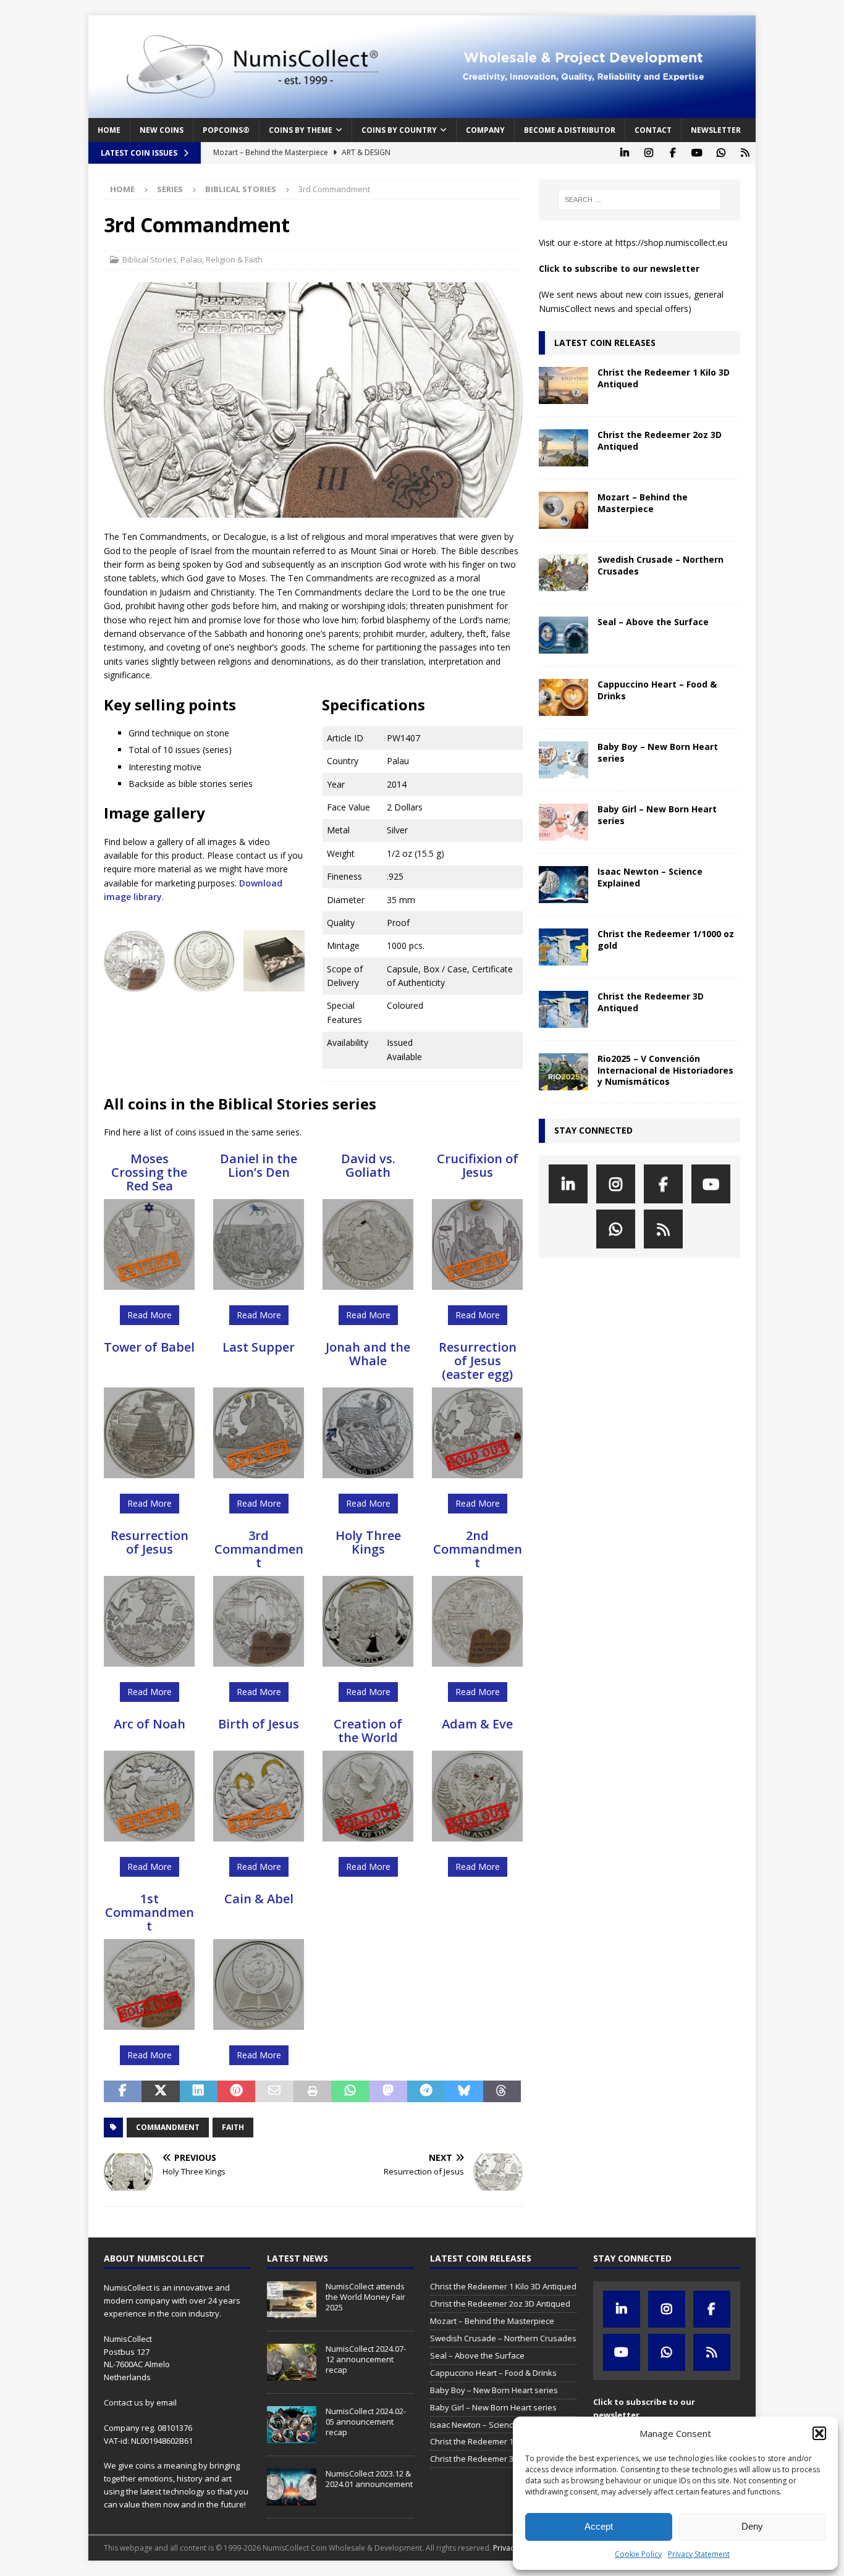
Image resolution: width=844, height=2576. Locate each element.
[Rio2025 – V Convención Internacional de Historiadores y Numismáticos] (563, 1072)
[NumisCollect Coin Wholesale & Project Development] (422, 111)
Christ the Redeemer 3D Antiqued (651, 1002)
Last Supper (259, 1347)
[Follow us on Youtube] (697, 153)
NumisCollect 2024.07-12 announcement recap (366, 2359)
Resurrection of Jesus (150, 1542)
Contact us (124, 2402)
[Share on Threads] (502, 2092)
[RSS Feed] (745, 153)
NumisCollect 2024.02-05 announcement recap (366, 2422)
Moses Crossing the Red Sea (149, 1172)
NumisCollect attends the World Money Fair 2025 (365, 2297)
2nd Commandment (478, 1549)
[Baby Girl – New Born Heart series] (563, 822)
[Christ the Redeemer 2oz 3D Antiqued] (563, 448)
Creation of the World (368, 1731)
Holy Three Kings (368, 1542)
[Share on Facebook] (123, 2092)
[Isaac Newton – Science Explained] (563, 885)
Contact (653, 130)
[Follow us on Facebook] (673, 153)
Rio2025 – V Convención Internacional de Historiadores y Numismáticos (665, 1070)
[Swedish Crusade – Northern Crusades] (563, 573)
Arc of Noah (150, 1724)
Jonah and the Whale (368, 1354)
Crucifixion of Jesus (478, 1165)
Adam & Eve (477, 1724)
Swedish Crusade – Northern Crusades (660, 565)
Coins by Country (399, 130)
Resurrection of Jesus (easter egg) (478, 1361)
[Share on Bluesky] (464, 2092)
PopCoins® (226, 130)
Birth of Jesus (259, 1724)
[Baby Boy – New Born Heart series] (563, 760)
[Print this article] (312, 2092)
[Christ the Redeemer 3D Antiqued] (563, 1009)
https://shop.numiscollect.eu (671, 242)
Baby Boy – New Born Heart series (658, 752)
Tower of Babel (149, 1347)
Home (109, 130)
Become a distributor (570, 130)
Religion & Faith (234, 259)
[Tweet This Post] (160, 2092)
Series (170, 189)
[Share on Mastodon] (388, 2092)
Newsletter (716, 130)
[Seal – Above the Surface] (563, 635)
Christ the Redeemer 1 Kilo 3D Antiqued (664, 378)
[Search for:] (639, 200)
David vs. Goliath (368, 1165)
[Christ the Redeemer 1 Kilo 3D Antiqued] (563, 385)
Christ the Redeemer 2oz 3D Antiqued (660, 440)
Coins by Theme (301, 130)
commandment (168, 2127)
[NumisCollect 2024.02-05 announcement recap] (292, 2425)
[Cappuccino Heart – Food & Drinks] (563, 697)
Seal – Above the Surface (653, 622)
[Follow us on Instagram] (648, 153)
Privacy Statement (699, 2554)
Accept (599, 2526)
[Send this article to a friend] (274, 2092)
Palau (191, 259)
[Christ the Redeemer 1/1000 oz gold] (563, 947)
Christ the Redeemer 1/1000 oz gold (666, 939)
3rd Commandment (259, 1549)
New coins (162, 130)
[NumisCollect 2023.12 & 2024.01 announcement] (292, 2487)
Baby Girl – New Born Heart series (657, 814)
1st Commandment (150, 1912)
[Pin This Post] (236, 2092)
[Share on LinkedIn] (199, 2092)
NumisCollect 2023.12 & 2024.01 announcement (369, 2479)
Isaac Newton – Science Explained (650, 877)
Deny (752, 2526)
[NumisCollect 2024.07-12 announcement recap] (292, 2362)
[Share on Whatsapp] (350, 2092)
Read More (150, 1315)
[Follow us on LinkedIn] (624, 153)
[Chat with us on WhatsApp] (721, 153)
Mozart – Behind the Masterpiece (643, 503)
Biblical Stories (150, 259)
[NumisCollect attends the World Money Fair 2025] (292, 2300)
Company (485, 130)
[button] (819, 2433)
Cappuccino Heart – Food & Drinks (657, 690)
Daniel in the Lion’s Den (259, 1165)
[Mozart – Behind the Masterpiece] (563, 510)
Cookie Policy (638, 2554)
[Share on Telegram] (426, 2092)
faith (233, 2127)
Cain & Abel (259, 1899)
